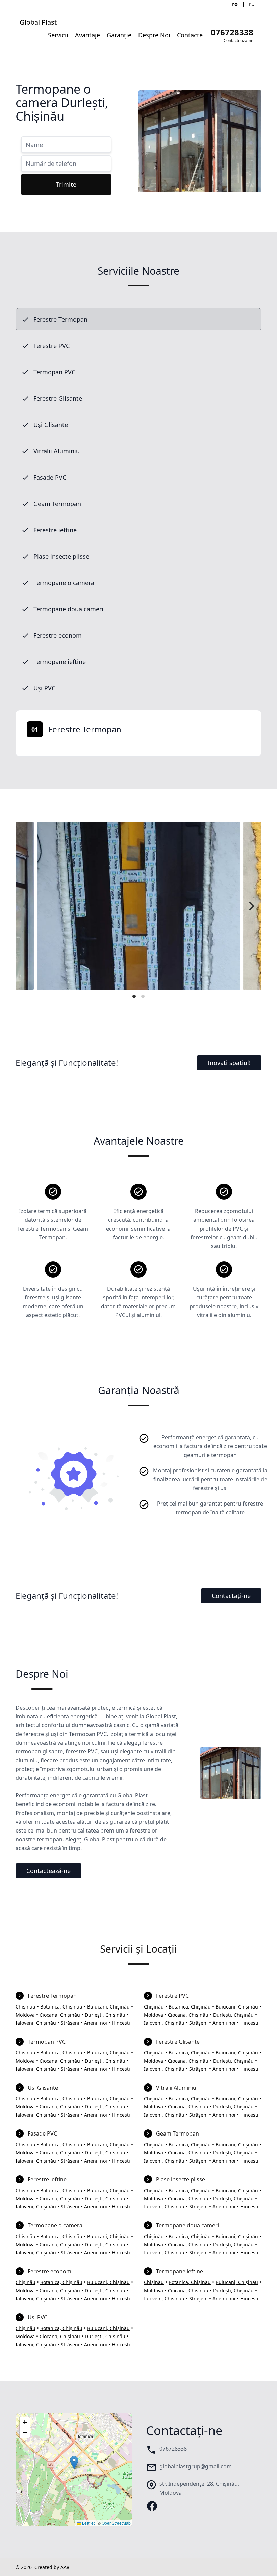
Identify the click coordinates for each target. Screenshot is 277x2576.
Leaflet (88, 2523)
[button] (74, 2463)
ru (252, 4)
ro (235, 4)
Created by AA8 (52, 2567)
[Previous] (26, 906)
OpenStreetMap (116, 2523)
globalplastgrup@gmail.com (196, 2466)
